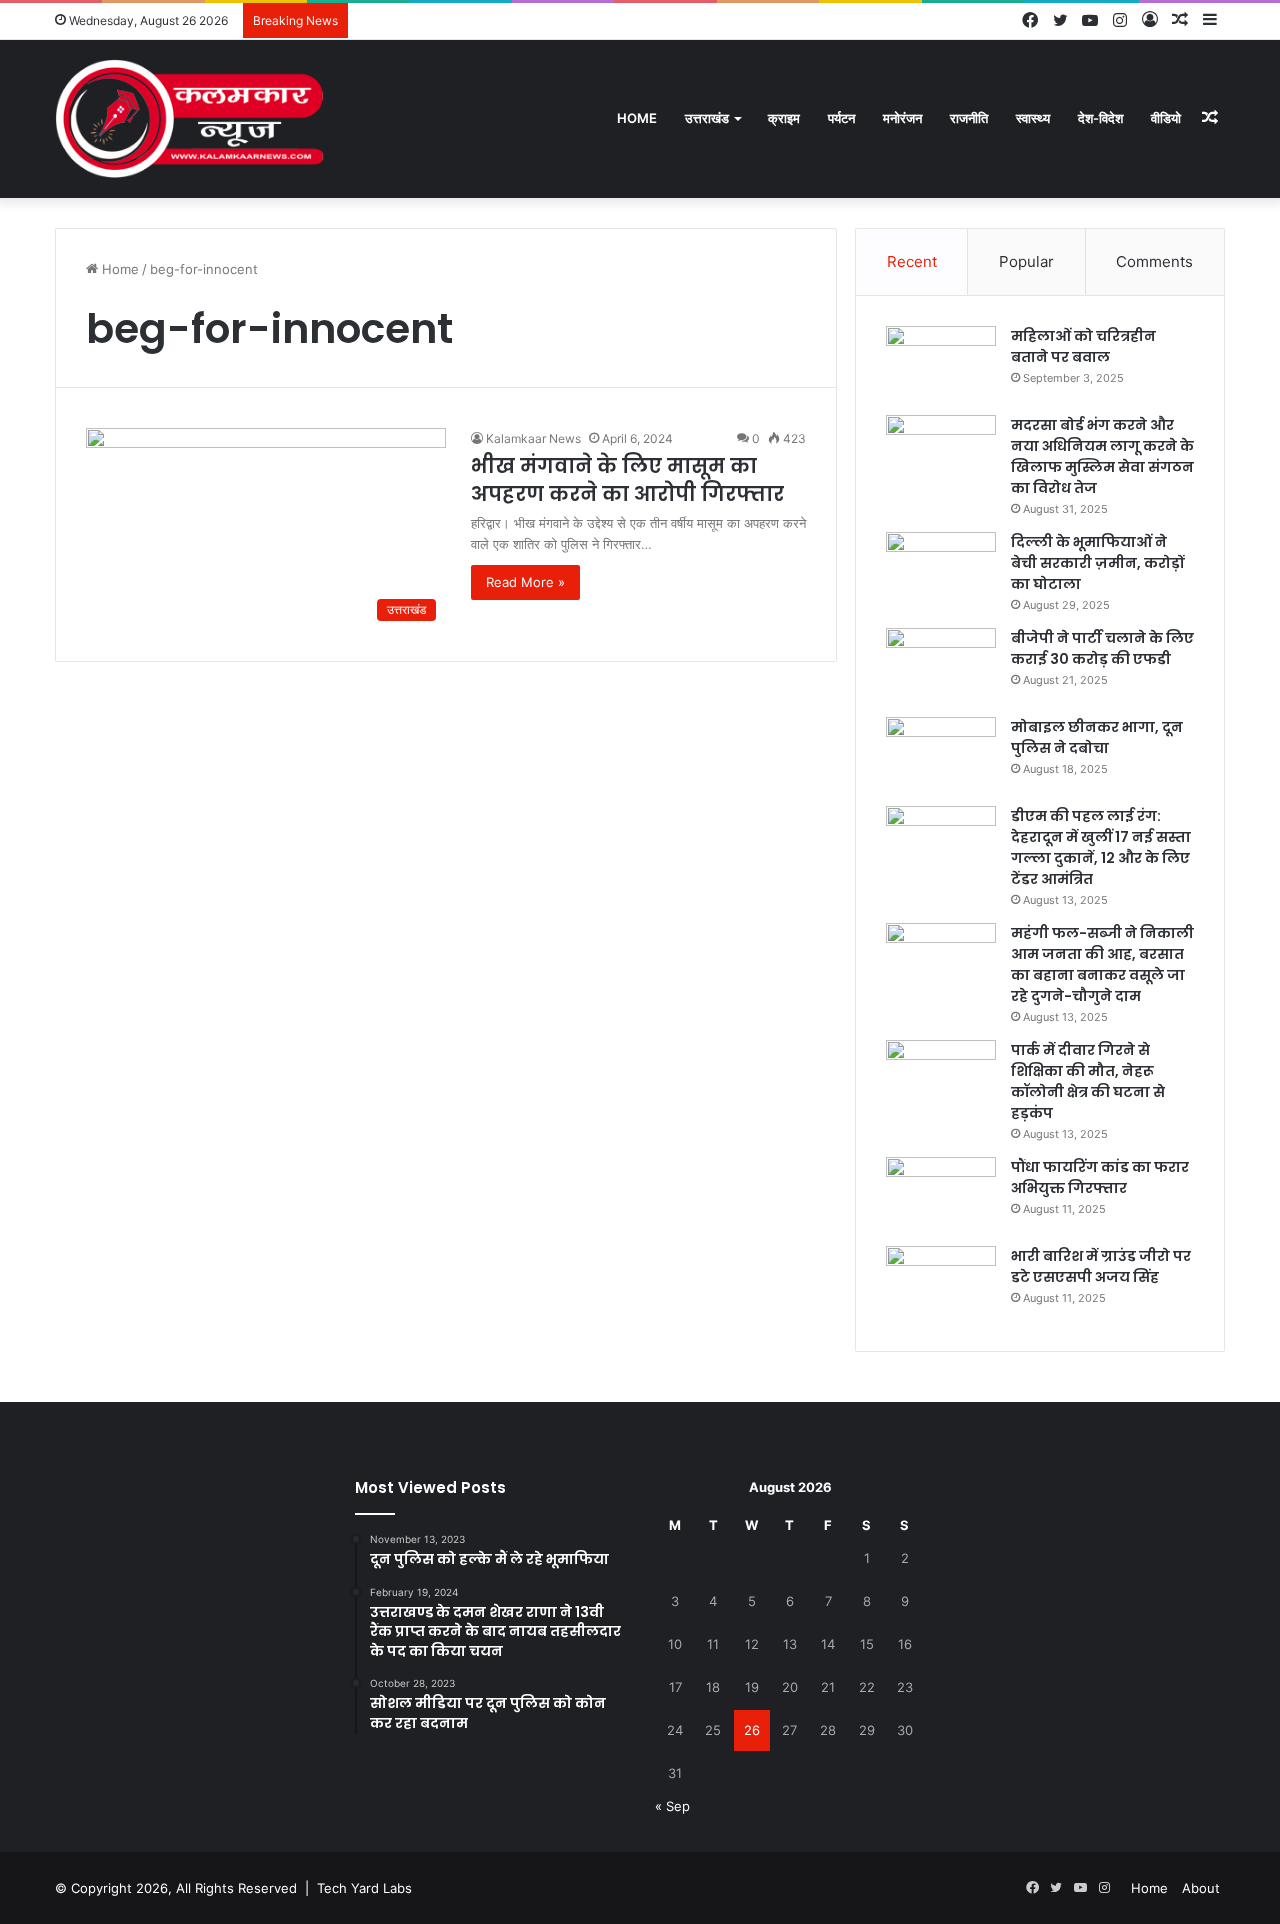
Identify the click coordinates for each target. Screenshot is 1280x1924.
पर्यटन (841, 118)
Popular (1026, 261)
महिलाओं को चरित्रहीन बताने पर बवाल (1083, 346)
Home (637, 118)
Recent (912, 261)
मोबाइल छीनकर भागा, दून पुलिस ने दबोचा (1097, 737)
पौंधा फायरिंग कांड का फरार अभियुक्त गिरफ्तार (1100, 1177)
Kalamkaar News (533, 438)
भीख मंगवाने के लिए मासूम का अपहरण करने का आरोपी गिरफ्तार (627, 480)
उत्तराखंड (707, 118)
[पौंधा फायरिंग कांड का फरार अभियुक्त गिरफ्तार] (941, 1194)
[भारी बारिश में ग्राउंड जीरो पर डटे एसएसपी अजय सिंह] (941, 1283)
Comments (1154, 261)
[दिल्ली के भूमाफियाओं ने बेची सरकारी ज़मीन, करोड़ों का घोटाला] (941, 569)
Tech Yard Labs (364, 1888)
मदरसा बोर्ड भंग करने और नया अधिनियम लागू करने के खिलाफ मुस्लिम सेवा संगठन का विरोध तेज (1102, 456)
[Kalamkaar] (190, 118)
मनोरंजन (902, 118)
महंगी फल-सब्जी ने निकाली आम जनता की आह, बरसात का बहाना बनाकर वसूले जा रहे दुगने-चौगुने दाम (1102, 964)
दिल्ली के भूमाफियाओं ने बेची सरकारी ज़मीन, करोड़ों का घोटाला (1097, 563)
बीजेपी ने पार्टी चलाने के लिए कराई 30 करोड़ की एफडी (1102, 648)
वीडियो (1166, 118)
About (1201, 1888)
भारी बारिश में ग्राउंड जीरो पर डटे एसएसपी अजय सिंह (1101, 1266)
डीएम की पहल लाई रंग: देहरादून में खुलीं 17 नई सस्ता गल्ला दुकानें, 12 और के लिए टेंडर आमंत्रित (1101, 847)
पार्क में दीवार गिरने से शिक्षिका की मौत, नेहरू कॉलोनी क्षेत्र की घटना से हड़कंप (1088, 1081)
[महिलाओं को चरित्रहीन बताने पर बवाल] (941, 363)
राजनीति (969, 118)
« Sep (672, 1806)
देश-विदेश (1100, 118)
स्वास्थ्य (1033, 118)
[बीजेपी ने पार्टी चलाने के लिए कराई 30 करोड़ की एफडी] (941, 665)
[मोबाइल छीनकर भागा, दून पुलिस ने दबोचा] (941, 754)
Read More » (525, 582)
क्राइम (784, 118)
